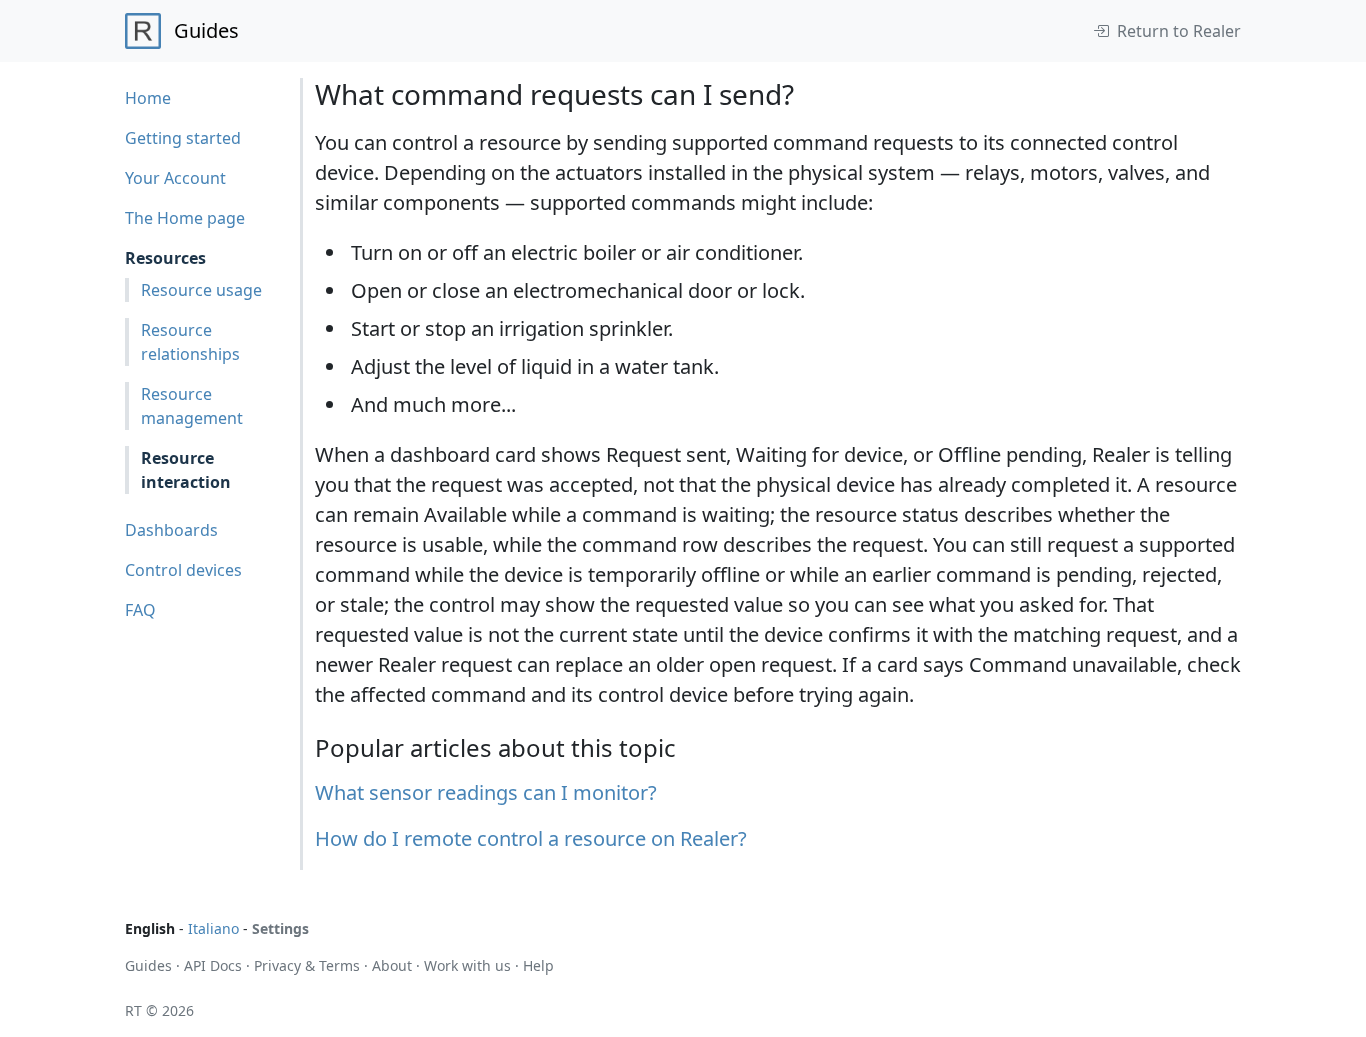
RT (133, 1010)
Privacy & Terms (307, 965)
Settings (280, 928)
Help (538, 965)
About (392, 965)
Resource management (192, 406)
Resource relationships (190, 342)
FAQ (140, 610)
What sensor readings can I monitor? (486, 792)
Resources (165, 258)
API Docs (213, 965)
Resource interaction (186, 470)
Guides (148, 965)
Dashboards (171, 530)
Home (148, 98)
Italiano (213, 928)
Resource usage (201, 290)
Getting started (183, 138)
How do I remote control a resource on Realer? (531, 838)
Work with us (467, 965)
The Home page (185, 218)
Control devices (183, 570)
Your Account (175, 178)
